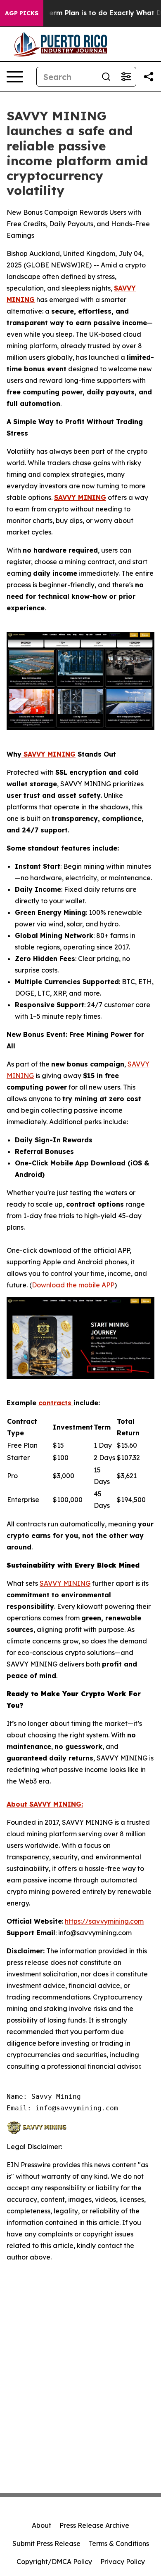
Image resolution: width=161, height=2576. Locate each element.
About (41, 2525)
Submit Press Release (46, 2543)
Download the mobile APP (73, 1285)
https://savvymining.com (104, 1921)
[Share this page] (149, 77)
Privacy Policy (123, 2562)
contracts (56, 1403)
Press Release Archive (94, 2525)
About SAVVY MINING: (45, 1804)
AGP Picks (22, 13)
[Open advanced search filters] (126, 77)
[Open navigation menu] (15, 77)
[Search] (106, 77)
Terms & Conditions (119, 2543)
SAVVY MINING (80, 497)
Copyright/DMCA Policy (54, 2562)
